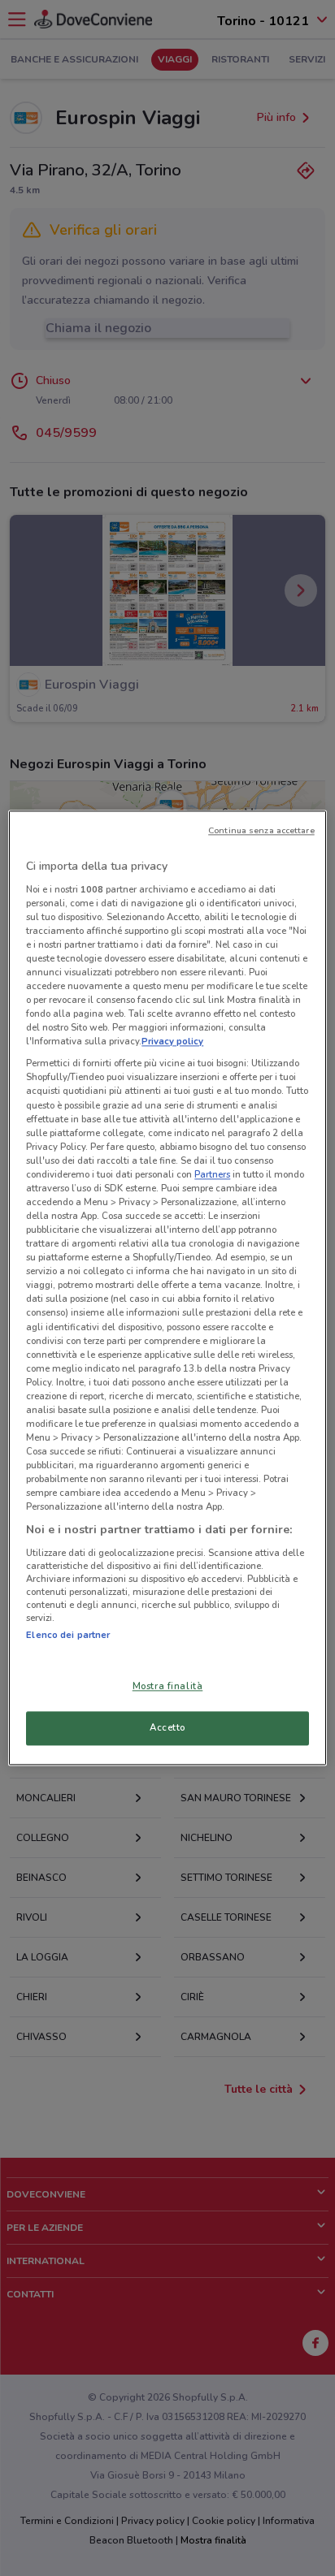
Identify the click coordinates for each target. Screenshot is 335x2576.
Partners (212, 1174)
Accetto (167, 1728)
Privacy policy (172, 1042)
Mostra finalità (168, 1687)
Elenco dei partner (68, 1635)
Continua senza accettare (261, 830)
